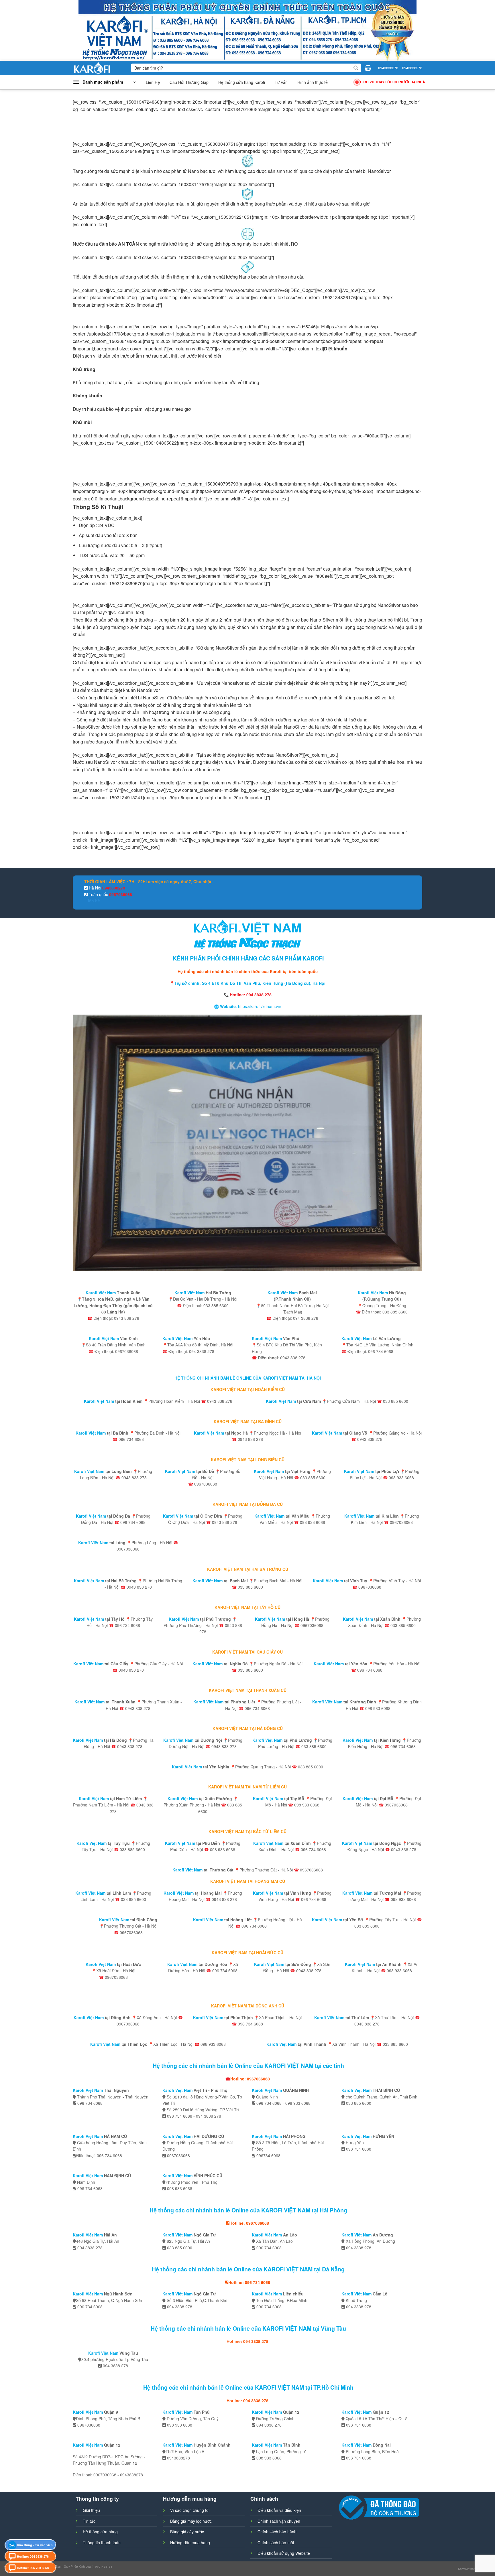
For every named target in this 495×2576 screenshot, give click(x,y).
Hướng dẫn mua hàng (190, 2543)
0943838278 (388, 68)
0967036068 (120, 894)
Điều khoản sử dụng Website (284, 2553)
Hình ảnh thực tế (313, 82)
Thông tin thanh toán (102, 2543)
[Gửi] (356, 68)
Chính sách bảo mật (276, 2543)
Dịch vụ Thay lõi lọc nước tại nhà (393, 82)
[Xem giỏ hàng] (368, 68)
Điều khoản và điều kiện (279, 2510)
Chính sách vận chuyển (279, 2521)
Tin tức (89, 2521)
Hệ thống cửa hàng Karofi (242, 82)
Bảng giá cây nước (187, 2532)
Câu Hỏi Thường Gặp (189, 82)
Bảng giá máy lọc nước (191, 2521)
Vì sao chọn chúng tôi (190, 2510)
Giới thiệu (91, 2510)
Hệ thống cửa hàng (100, 2532)
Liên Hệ (153, 82)
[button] (104, 82)
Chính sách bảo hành (277, 2532)
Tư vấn (281, 82)
